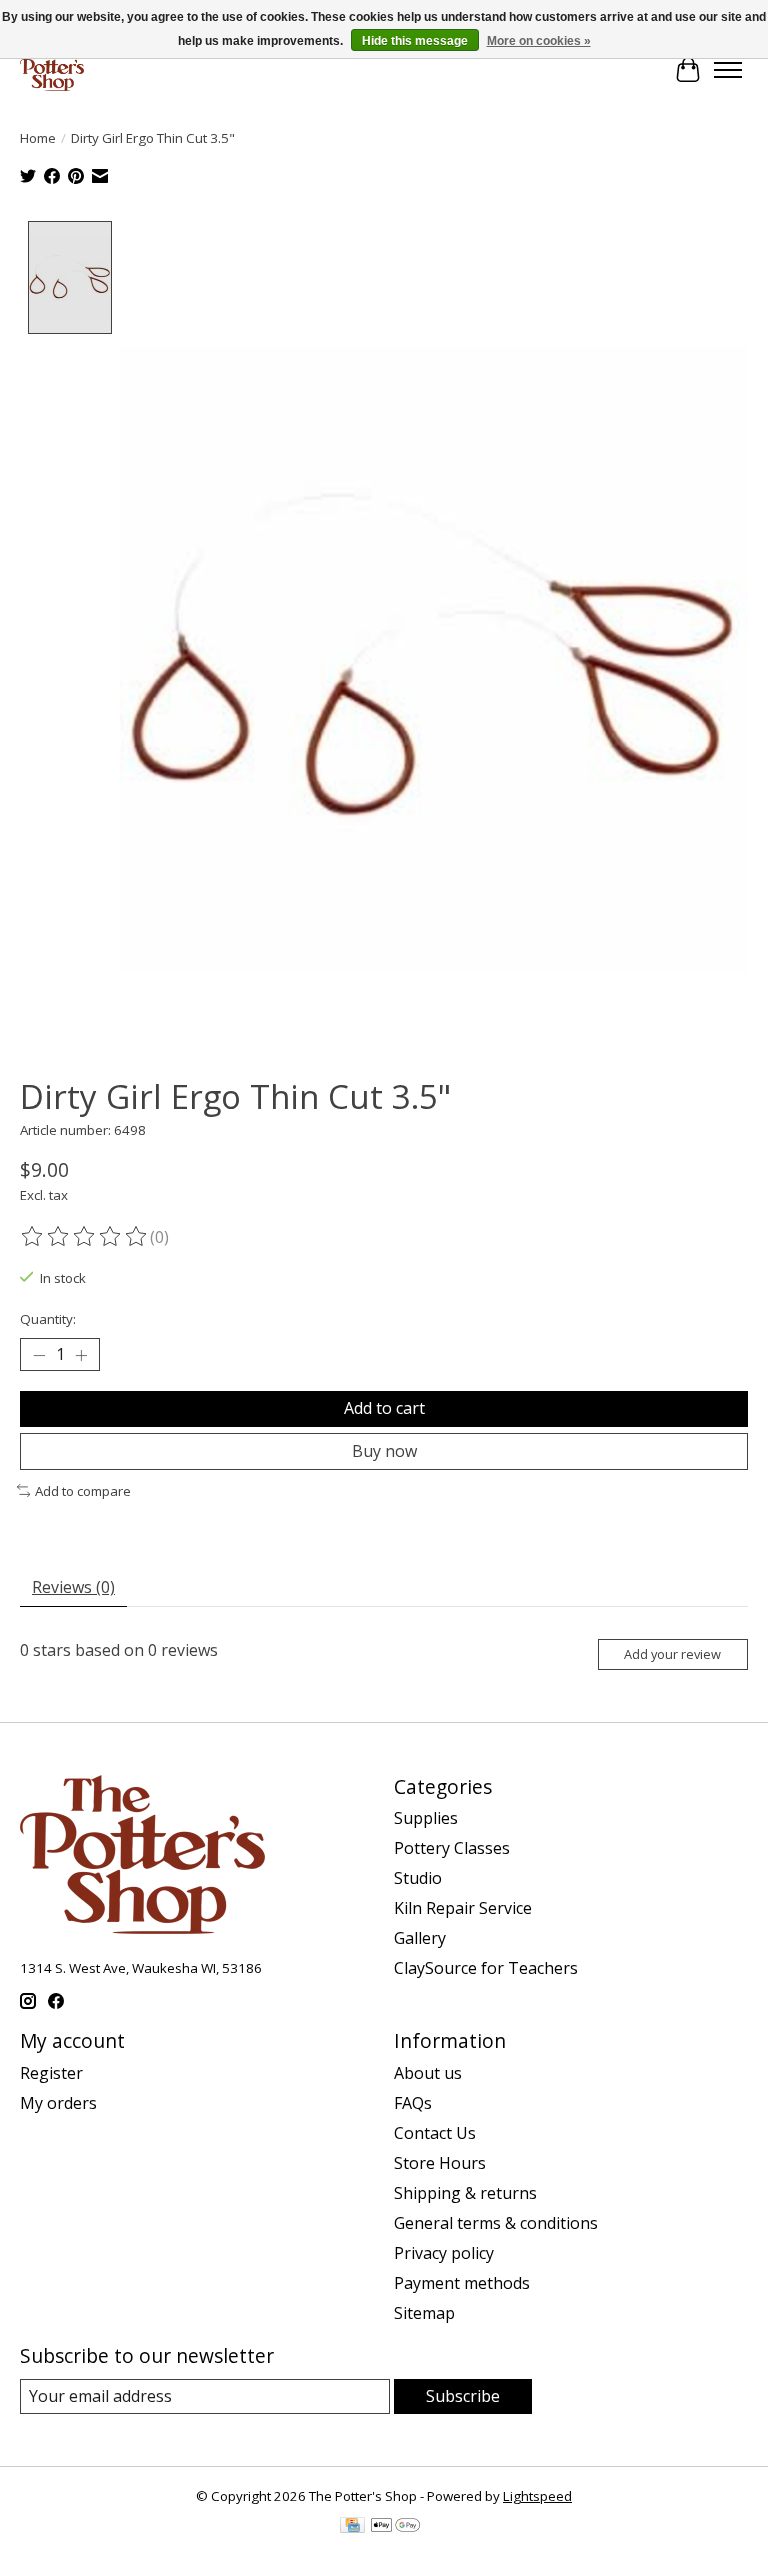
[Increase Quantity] (81, 1355)
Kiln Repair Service (463, 1908)
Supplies (426, 1818)
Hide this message (415, 41)
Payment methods (462, 2283)
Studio (418, 1878)
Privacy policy (444, 2253)
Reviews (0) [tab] (73, 1587)
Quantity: (48, 1319)
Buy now (384, 1451)
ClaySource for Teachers (486, 1968)
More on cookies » (539, 41)
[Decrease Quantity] (39, 1355)
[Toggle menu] (728, 70)
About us (428, 2073)
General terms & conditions (496, 2223)
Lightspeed (537, 2496)
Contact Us (435, 2133)
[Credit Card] (352, 2527)
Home (38, 138)
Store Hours (440, 2163)
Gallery (420, 1938)
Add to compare (83, 1491)
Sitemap (424, 2313)
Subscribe (463, 2396)
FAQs (413, 2103)
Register (51, 2073)
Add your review (672, 1654)
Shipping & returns (465, 2193)
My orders (58, 2103)
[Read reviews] (85, 1237)
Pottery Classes (452, 1848)
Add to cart (384, 1408)
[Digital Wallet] (395, 2527)
